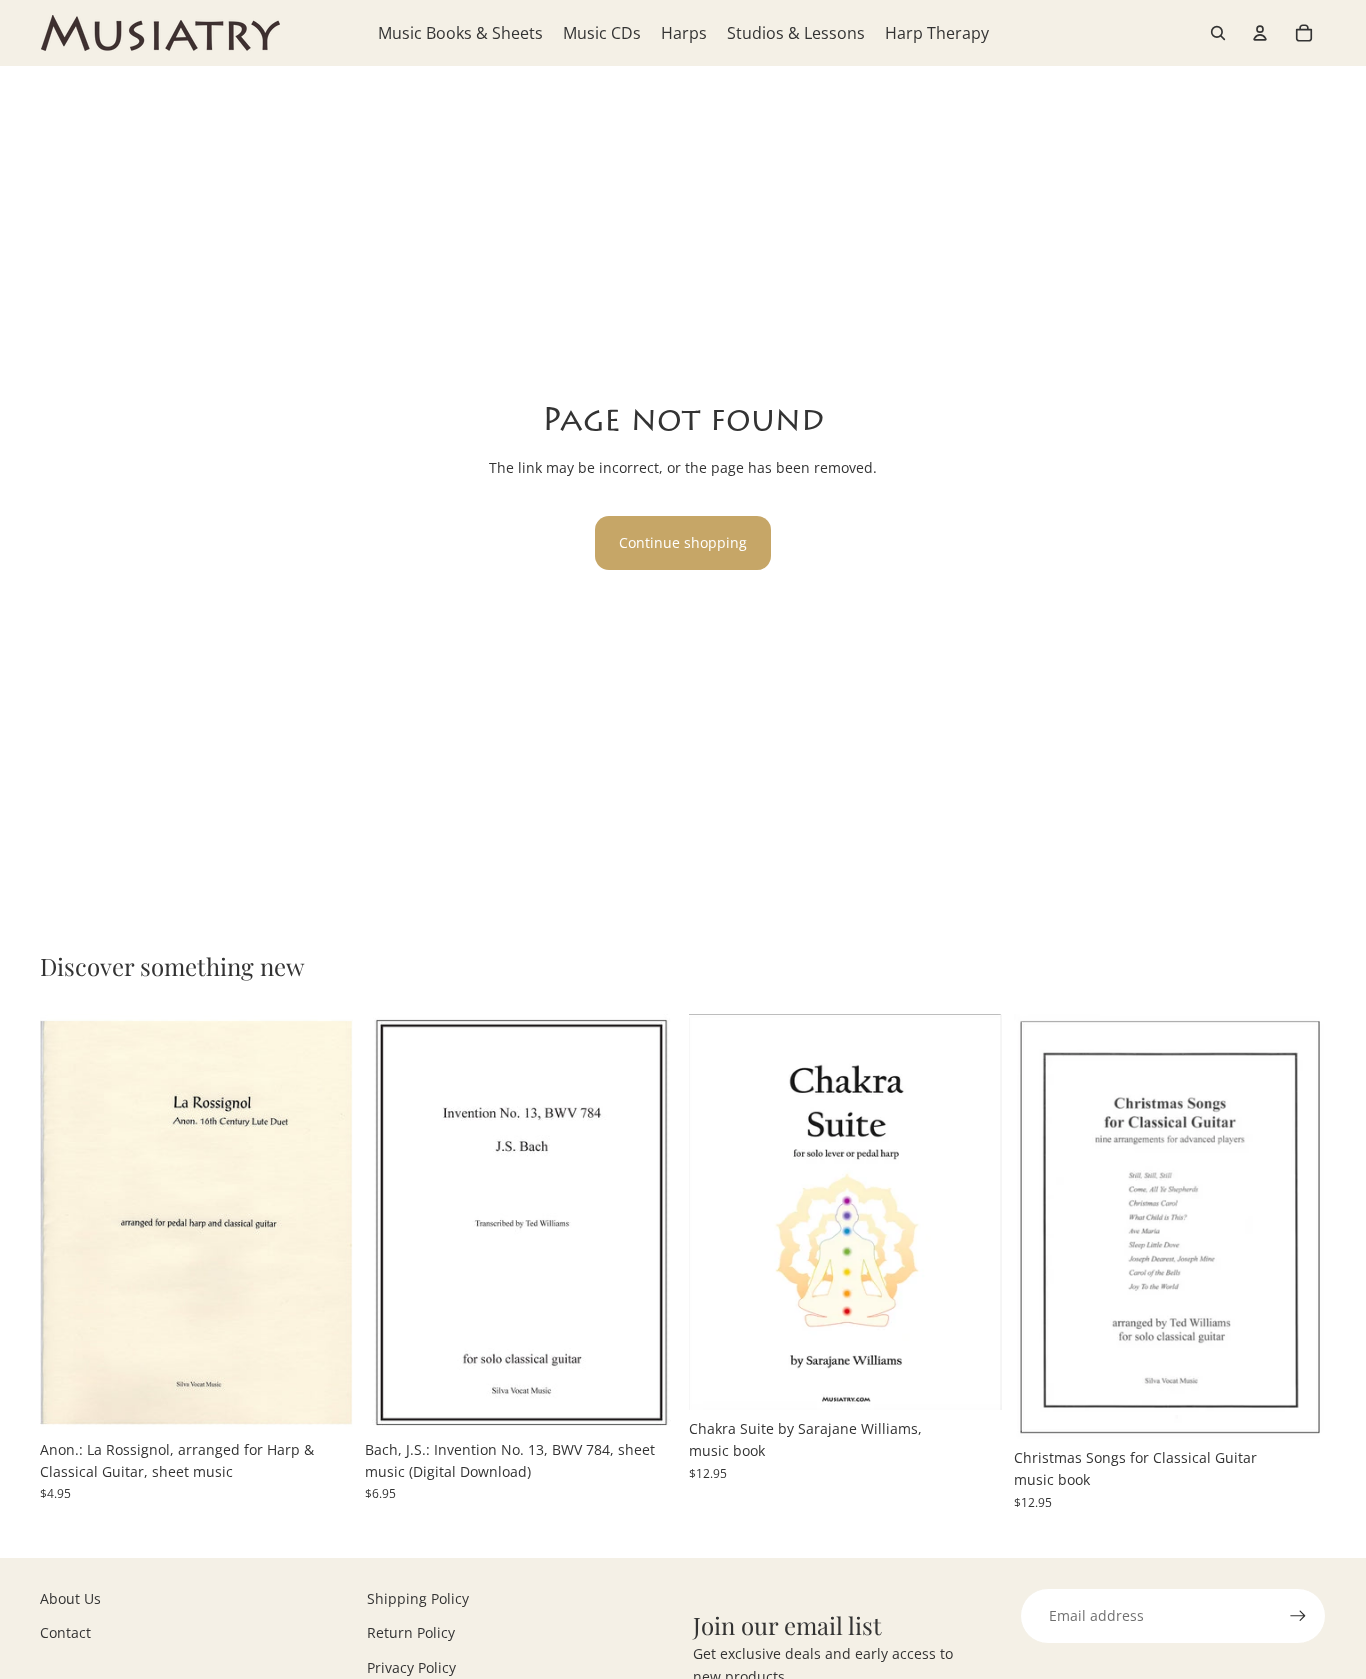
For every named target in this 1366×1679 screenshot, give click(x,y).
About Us (70, 1598)
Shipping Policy (418, 1598)
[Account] (1260, 33)
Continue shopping (683, 542)
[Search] (1218, 33)
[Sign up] (1298, 1616)
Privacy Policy (411, 1667)
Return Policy (411, 1632)
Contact (65, 1632)
